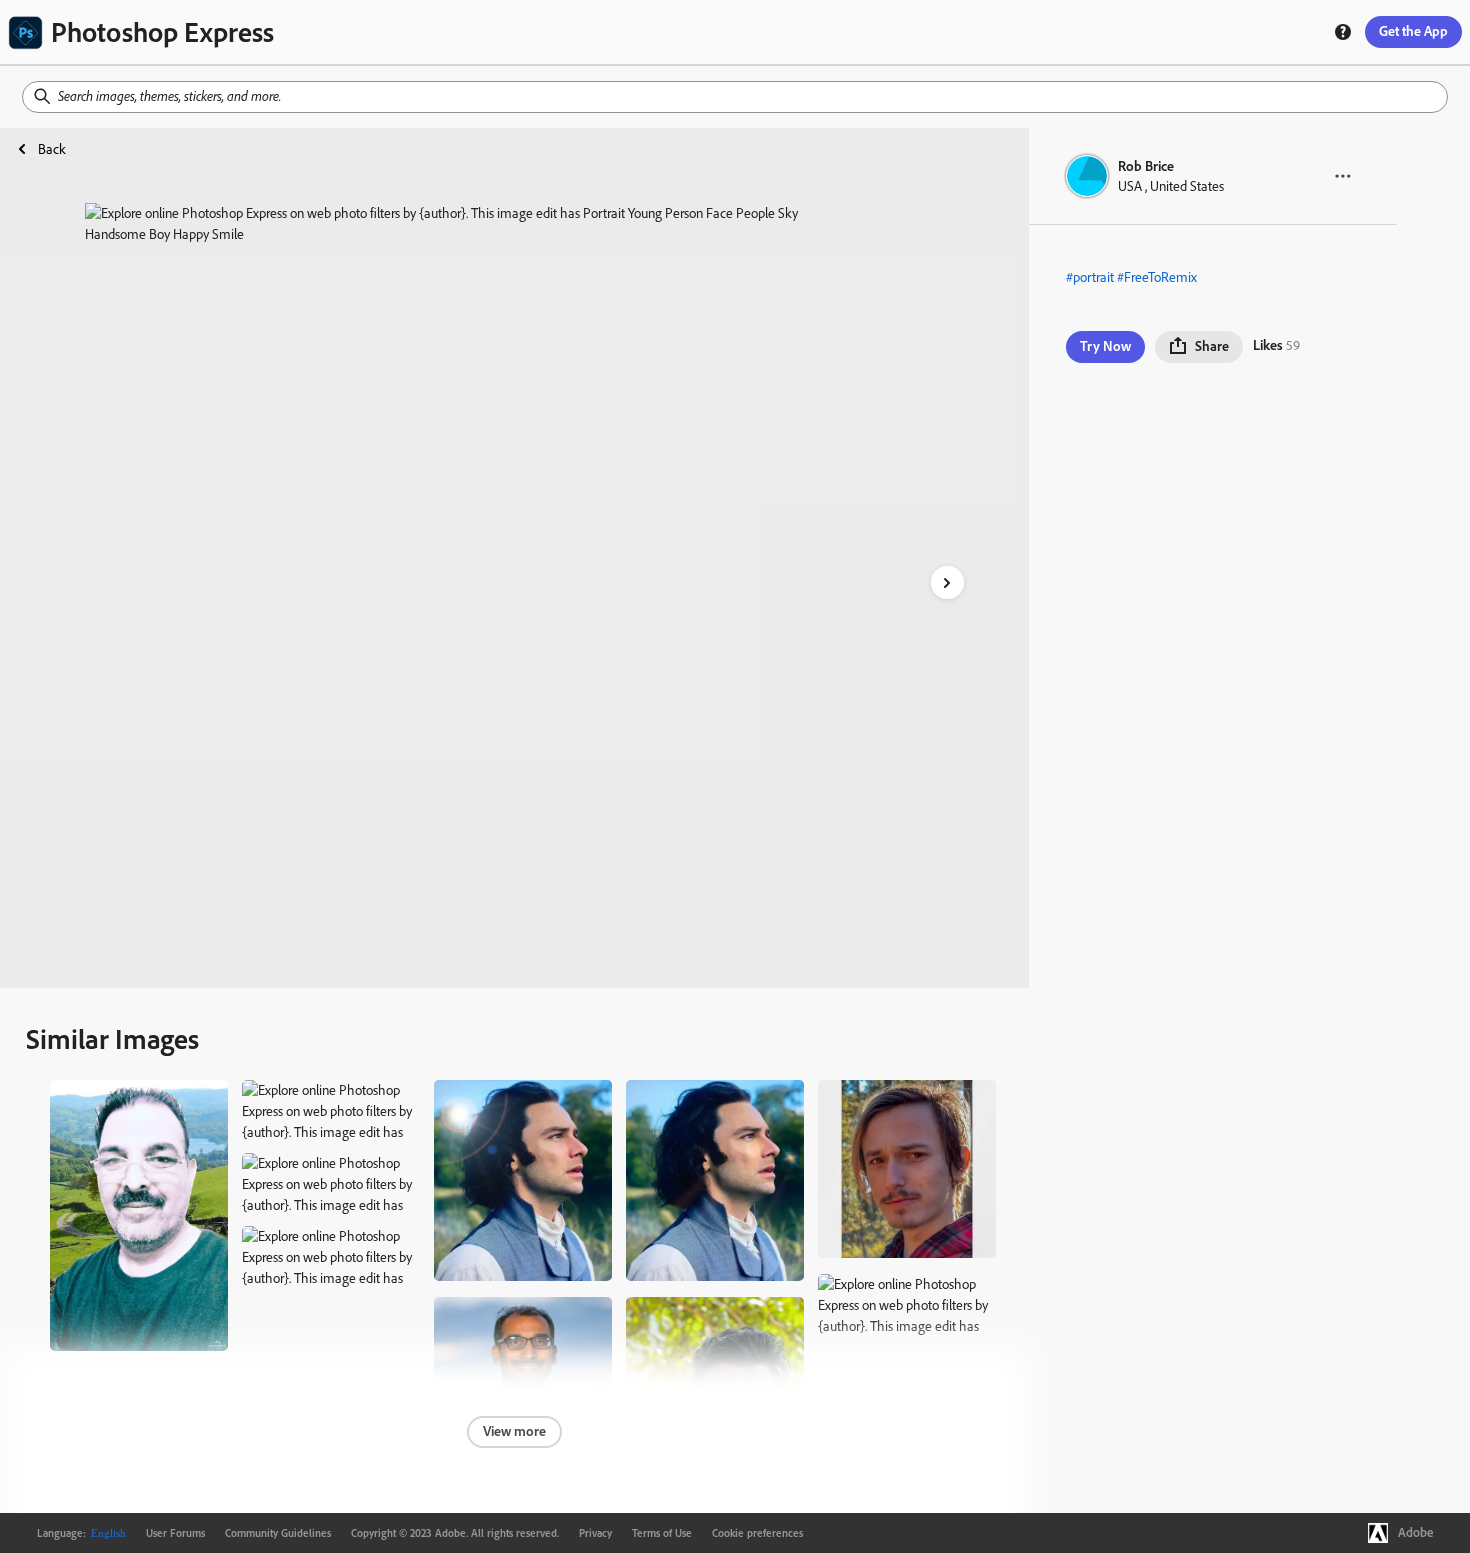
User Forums (175, 1533)
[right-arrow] (947, 582)
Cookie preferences (757, 1533)
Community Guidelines (278, 1533)
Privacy (595, 1533)
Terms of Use (662, 1533)
